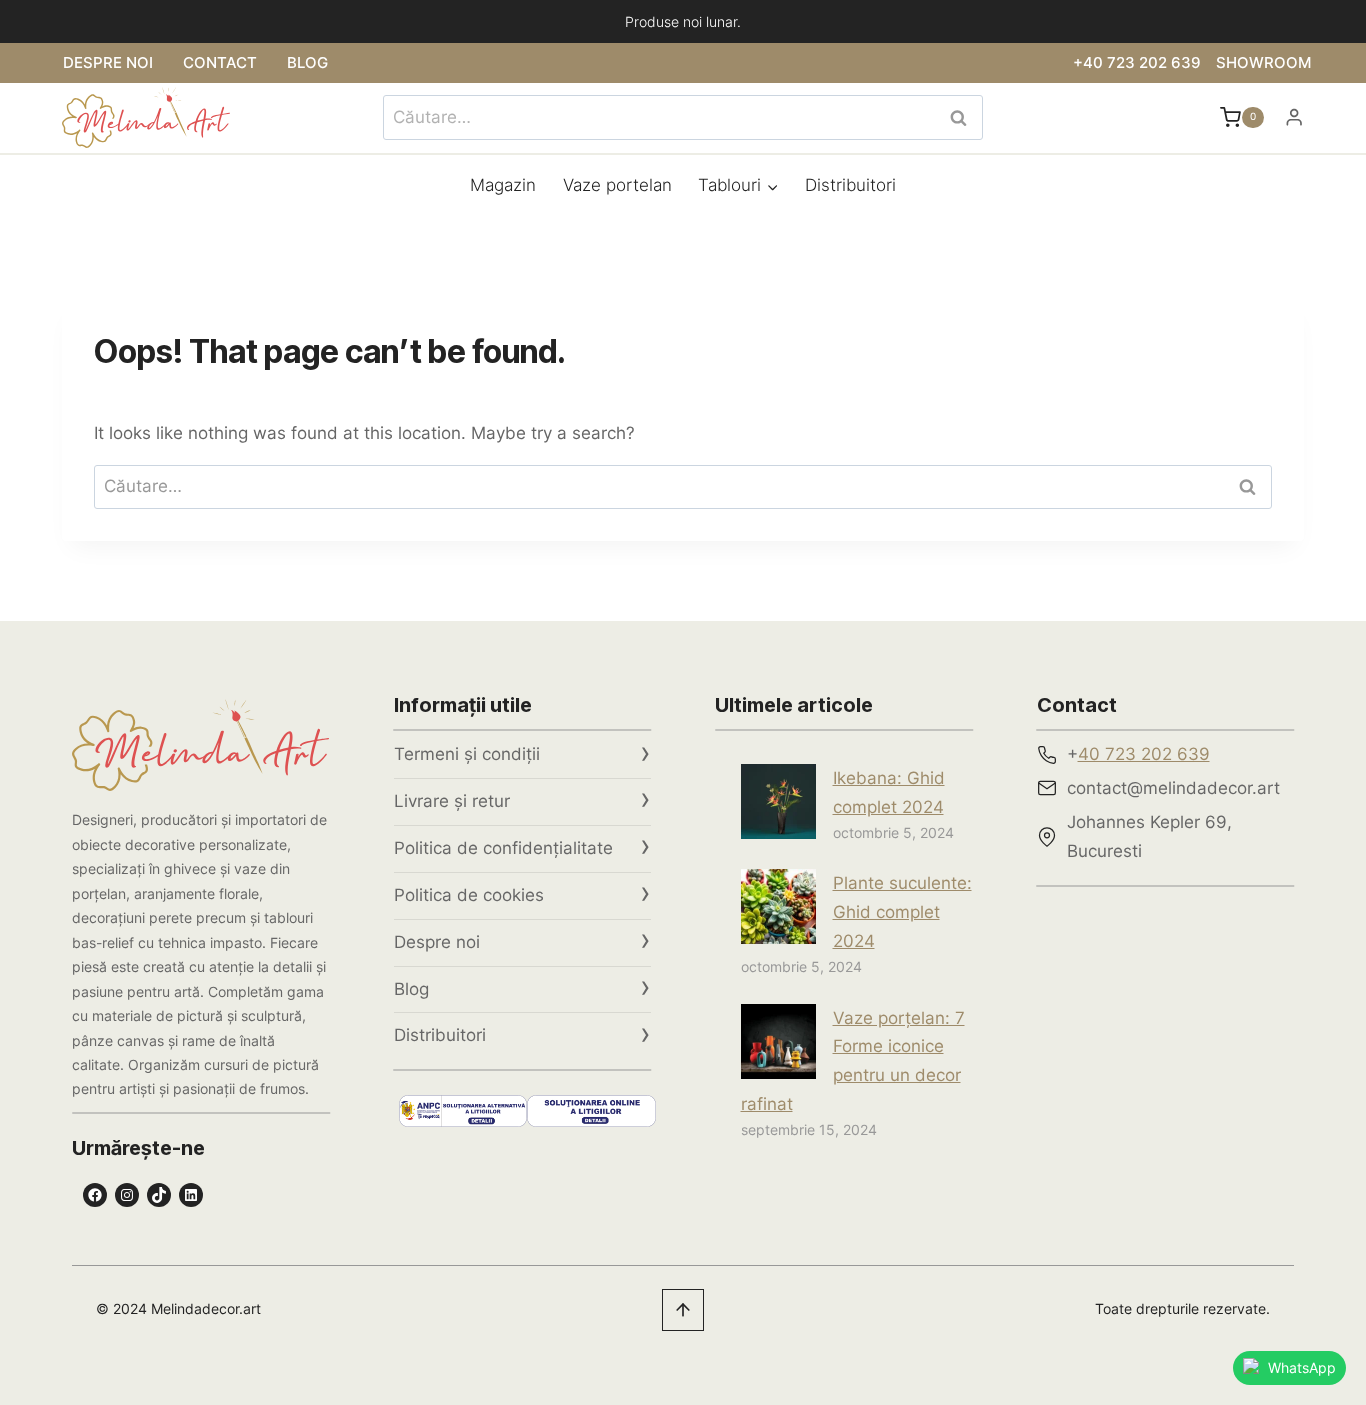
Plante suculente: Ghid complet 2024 (902, 912)
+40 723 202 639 (1137, 62)
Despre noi (108, 62)
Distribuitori (850, 185)
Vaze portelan (617, 185)
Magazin (503, 185)
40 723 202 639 (1144, 754)
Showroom (1263, 62)
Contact (220, 62)
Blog (307, 62)
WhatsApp (1302, 1367)
